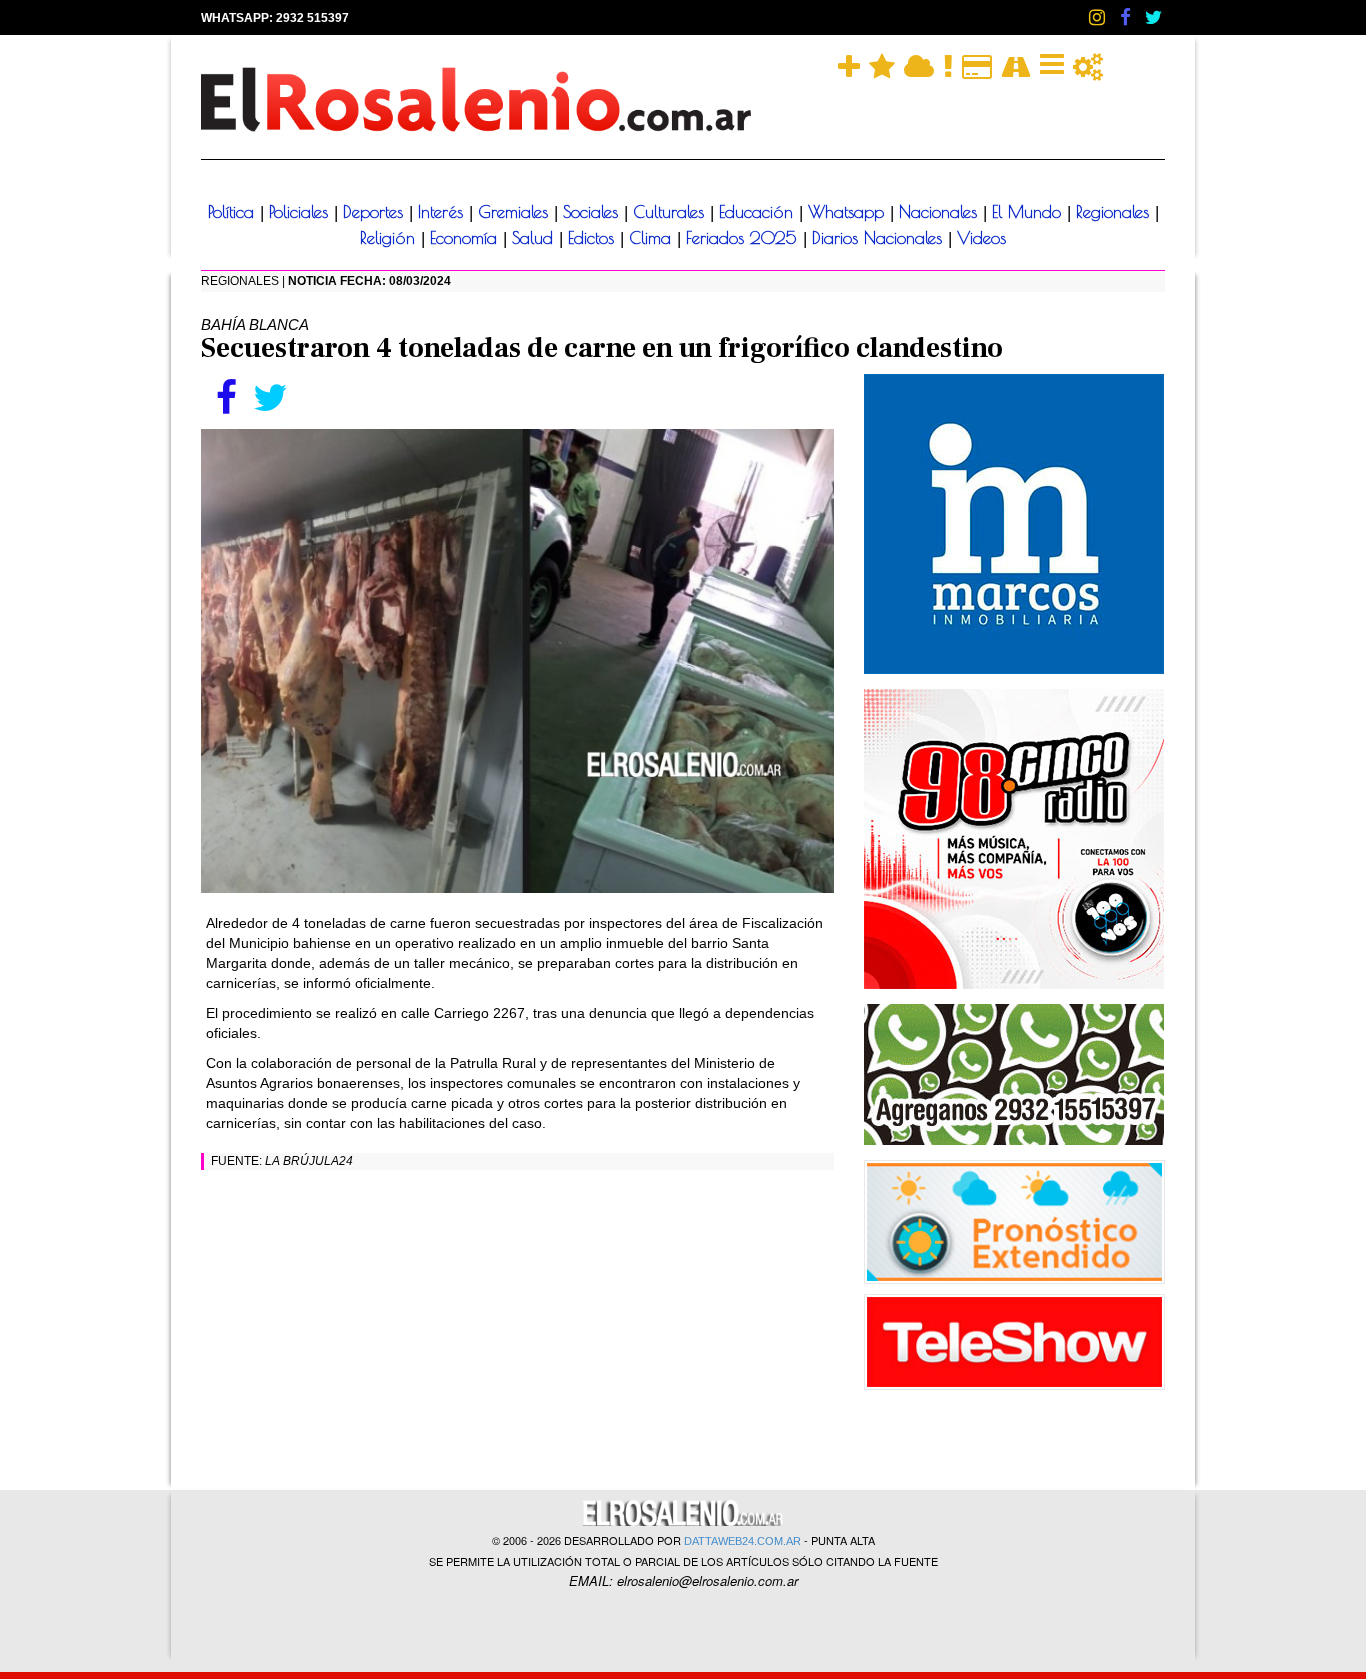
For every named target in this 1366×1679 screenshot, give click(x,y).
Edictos (594, 238)
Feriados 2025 (744, 238)
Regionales (1115, 212)
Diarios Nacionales (880, 238)
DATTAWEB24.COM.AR (742, 1541)
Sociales (593, 212)
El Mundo (1029, 212)
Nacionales (941, 212)
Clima (653, 238)
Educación (759, 212)
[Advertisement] (517, 1325)
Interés (443, 212)
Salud (535, 238)
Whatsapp (849, 212)
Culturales (671, 212)
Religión (390, 238)
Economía (466, 238)
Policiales (301, 212)
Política (234, 212)
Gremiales (516, 212)
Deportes (376, 212)
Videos (981, 238)
